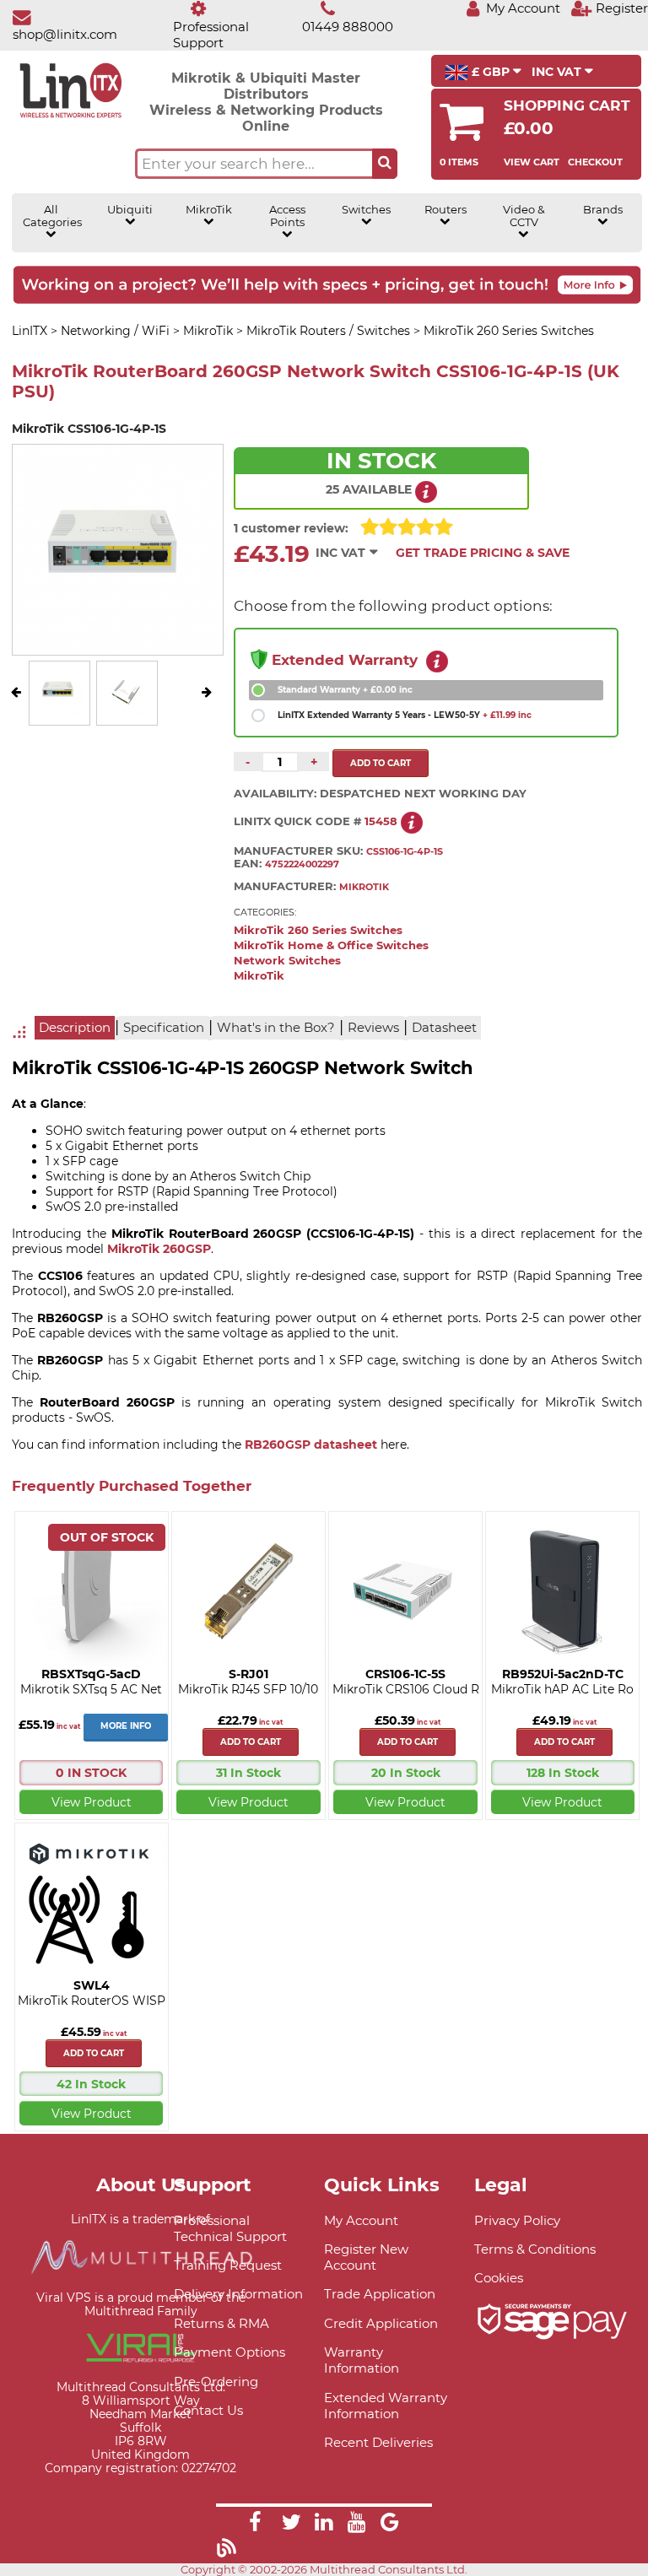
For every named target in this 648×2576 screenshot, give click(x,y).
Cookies (499, 2278)
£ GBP (491, 72)
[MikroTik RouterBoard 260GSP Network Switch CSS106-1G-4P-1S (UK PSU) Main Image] (59, 712)
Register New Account (366, 2257)
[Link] (255, 2525)
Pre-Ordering (216, 2382)
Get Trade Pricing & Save (483, 553)
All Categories (51, 216)
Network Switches (287, 961)
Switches (366, 210)
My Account (361, 2220)
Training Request (228, 2265)
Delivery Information (238, 2294)
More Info (126, 1726)
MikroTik (209, 210)
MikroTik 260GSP (159, 1249)
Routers (445, 210)
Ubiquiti (130, 210)
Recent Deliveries (378, 2442)
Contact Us (208, 2410)
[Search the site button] (385, 164)
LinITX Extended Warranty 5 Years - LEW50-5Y (405, 715)
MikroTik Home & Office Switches (331, 945)
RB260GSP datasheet (311, 1445)
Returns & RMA (221, 2323)
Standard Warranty (345, 690)
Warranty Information (362, 2360)
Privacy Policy (517, 2220)
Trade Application (380, 2294)
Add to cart (251, 1742)
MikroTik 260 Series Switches (318, 930)
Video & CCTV (524, 216)
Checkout (595, 162)
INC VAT (558, 72)
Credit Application (381, 2323)
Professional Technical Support (230, 2228)
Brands (603, 210)
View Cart (532, 162)
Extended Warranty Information (386, 2406)
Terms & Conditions (535, 2249)
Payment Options (229, 2352)
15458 (381, 821)
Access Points (287, 216)
